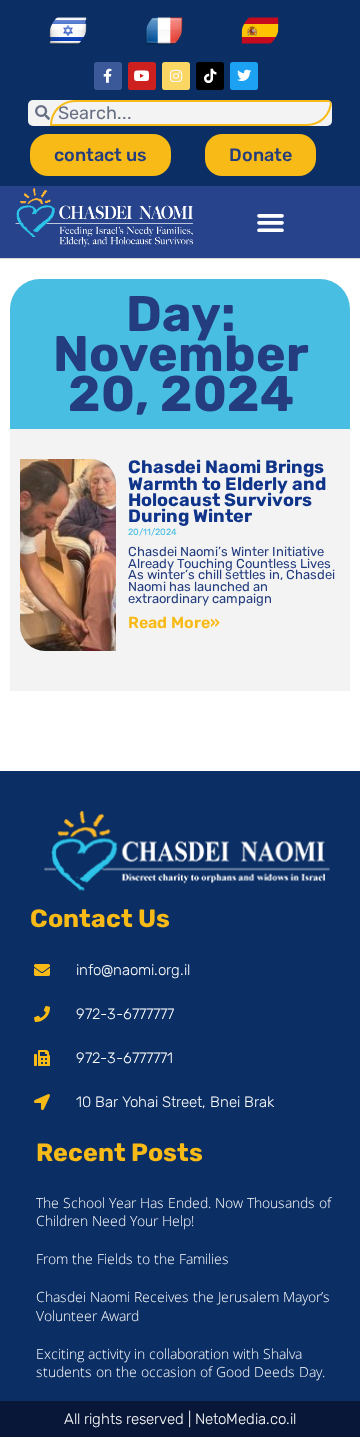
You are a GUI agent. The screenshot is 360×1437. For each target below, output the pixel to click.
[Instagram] (176, 76)
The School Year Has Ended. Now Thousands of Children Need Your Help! (183, 1211)
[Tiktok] (210, 76)
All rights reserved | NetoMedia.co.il (180, 1419)
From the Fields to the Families (132, 1258)
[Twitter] (244, 76)
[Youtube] (142, 76)
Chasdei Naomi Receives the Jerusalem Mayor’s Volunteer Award (183, 1305)
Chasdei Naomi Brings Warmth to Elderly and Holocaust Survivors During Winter (227, 491)
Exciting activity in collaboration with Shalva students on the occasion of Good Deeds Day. (180, 1362)
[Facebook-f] (108, 76)
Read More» (174, 622)
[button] (271, 222)
